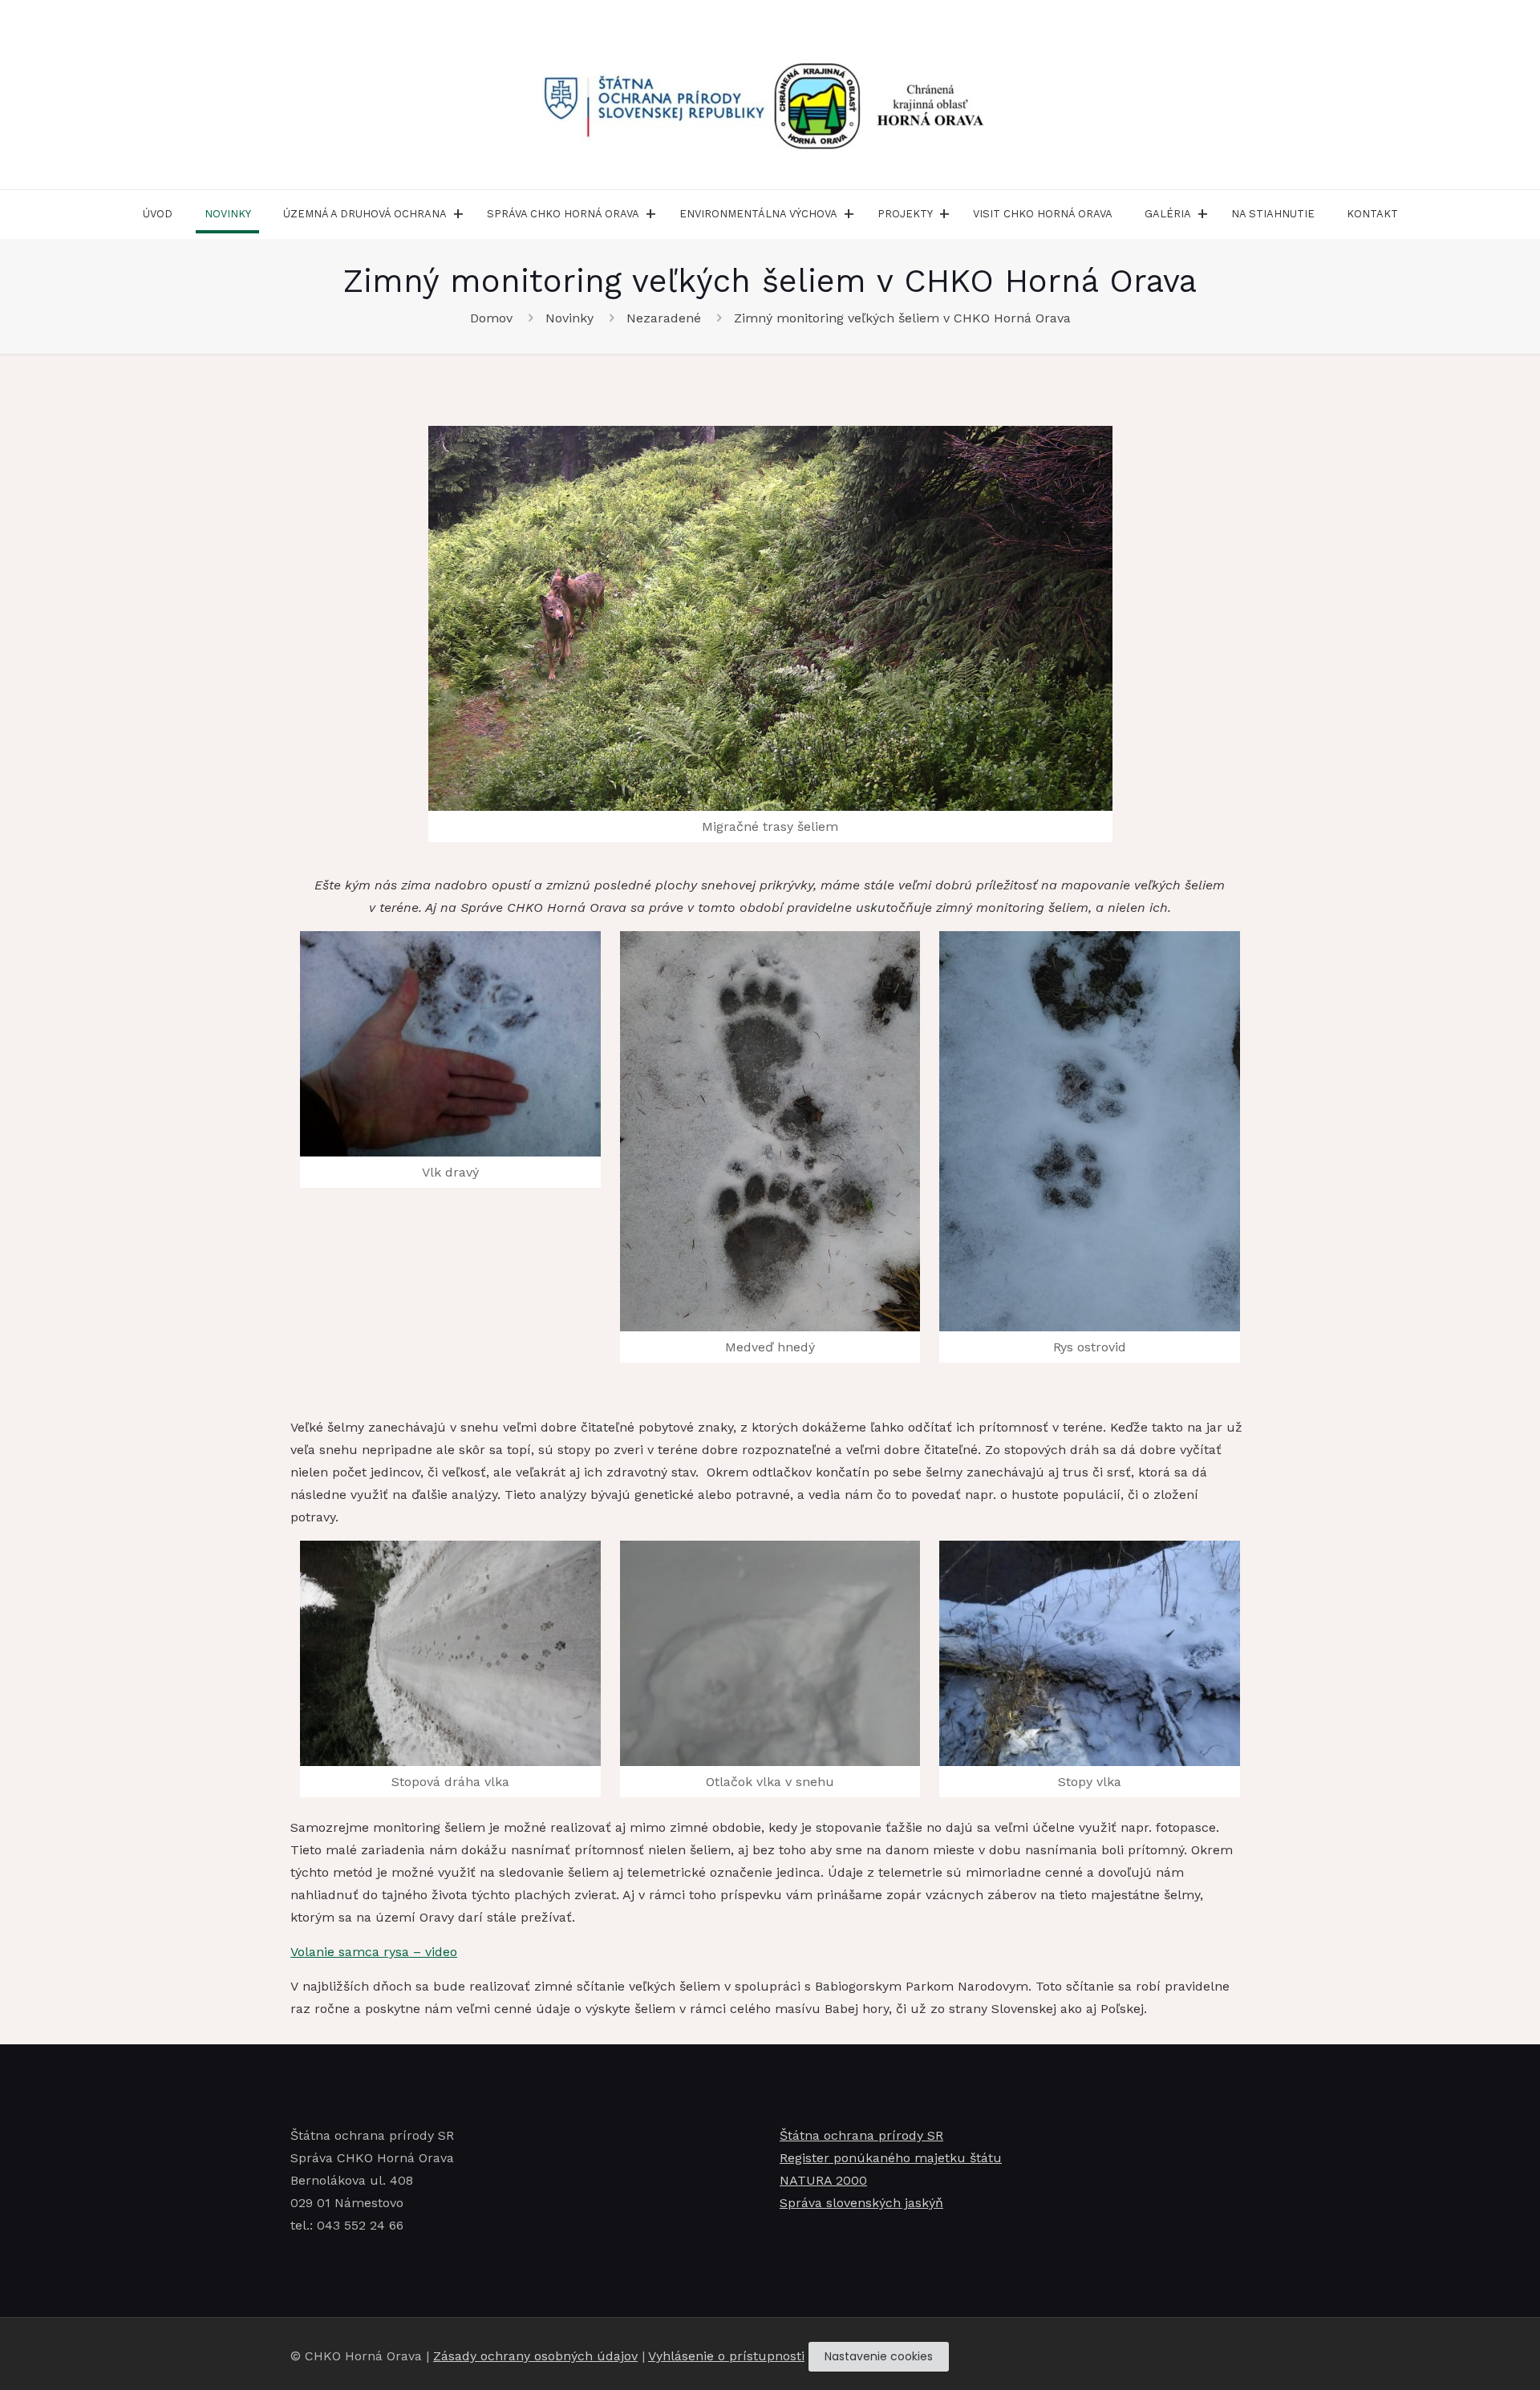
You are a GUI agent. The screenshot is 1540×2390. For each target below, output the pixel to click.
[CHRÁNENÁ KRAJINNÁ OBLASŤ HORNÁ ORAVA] (770, 95)
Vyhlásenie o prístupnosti (726, 2356)
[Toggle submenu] (459, 214)
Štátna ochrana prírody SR (861, 2135)
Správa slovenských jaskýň (861, 2203)
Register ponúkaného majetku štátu (891, 2158)
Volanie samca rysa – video (374, 1952)
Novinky (569, 318)
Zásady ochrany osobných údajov (535, 2356)
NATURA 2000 (823, 2180)
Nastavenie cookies (879, 2356)
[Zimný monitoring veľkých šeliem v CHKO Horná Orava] (770, 618)
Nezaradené (664, 318)
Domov (491, 318)
